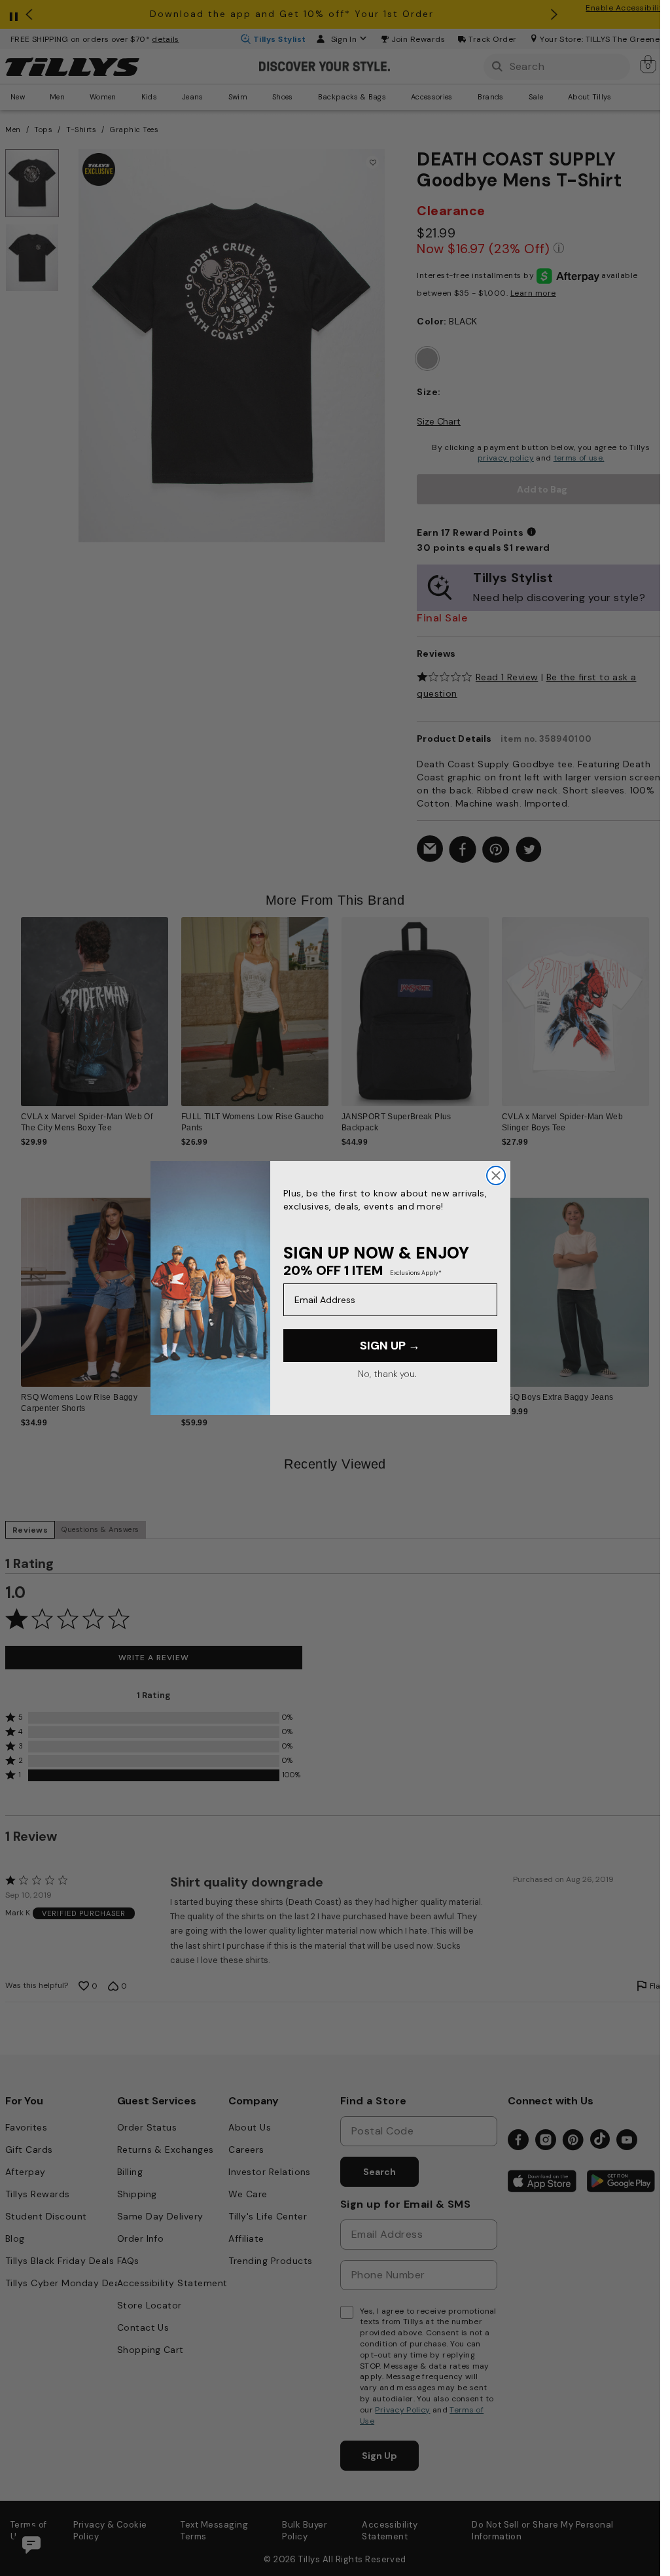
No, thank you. (387, 1374)
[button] (657, 1006)
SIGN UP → (390, 1346)
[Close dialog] (496, 1175)
